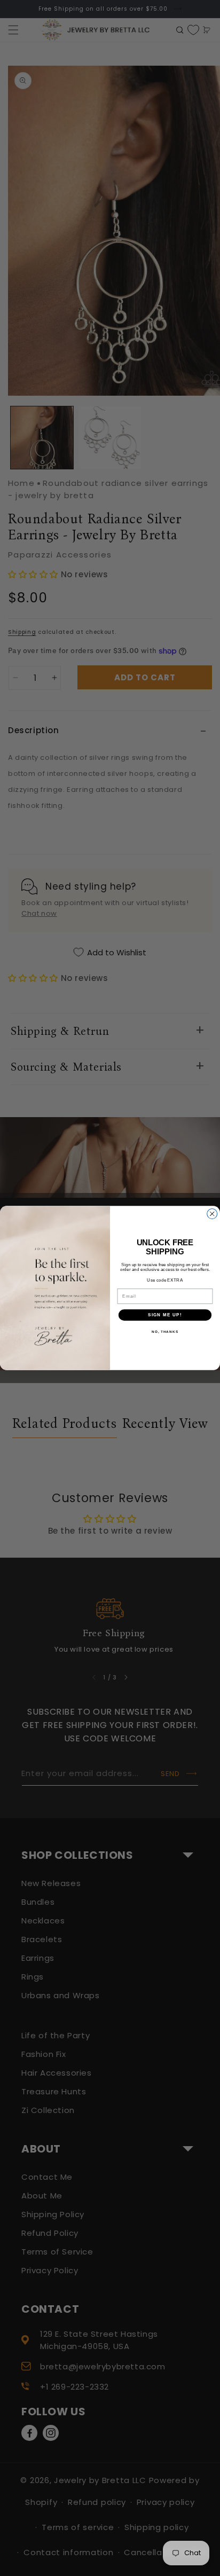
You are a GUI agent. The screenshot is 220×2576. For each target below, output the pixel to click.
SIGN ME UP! (165, 1315)
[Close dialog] (212, 1214)
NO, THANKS (165, 1332)
